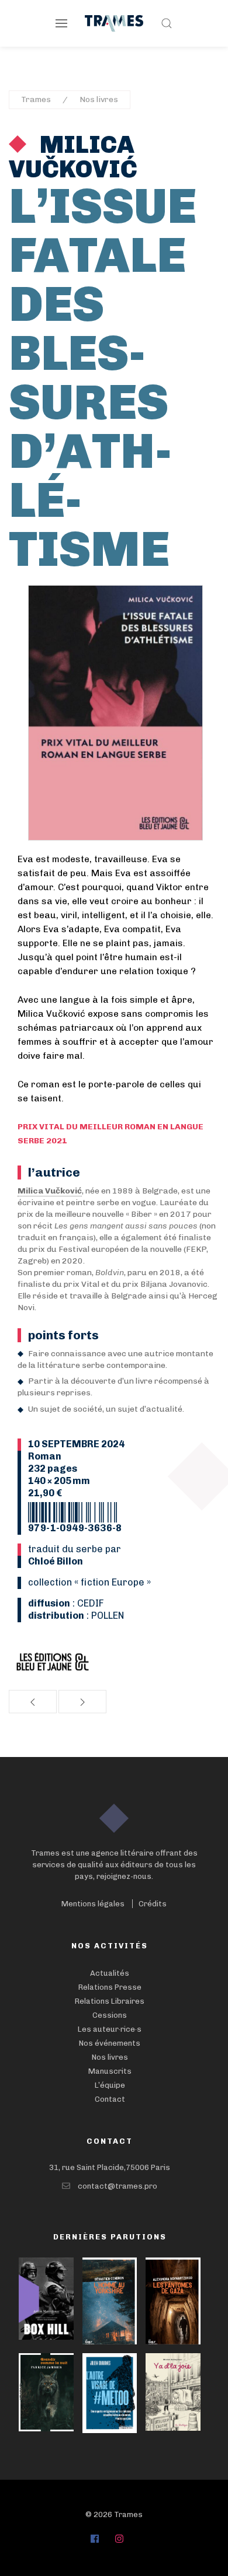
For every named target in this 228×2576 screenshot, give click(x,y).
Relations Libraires (110, 2001)
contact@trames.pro (118, 2186)
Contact (110, 2099)
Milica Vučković (73, 157)
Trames (36, 99)
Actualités (110, 1973)
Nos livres (99, 99)
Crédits (153, 1904)
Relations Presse (110, 1987)
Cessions (110, 2015)
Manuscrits (110, 2071)
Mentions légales (93, 1904)
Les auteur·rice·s (110, 2029)
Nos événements (110, 2043)
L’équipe (110, 2085)
